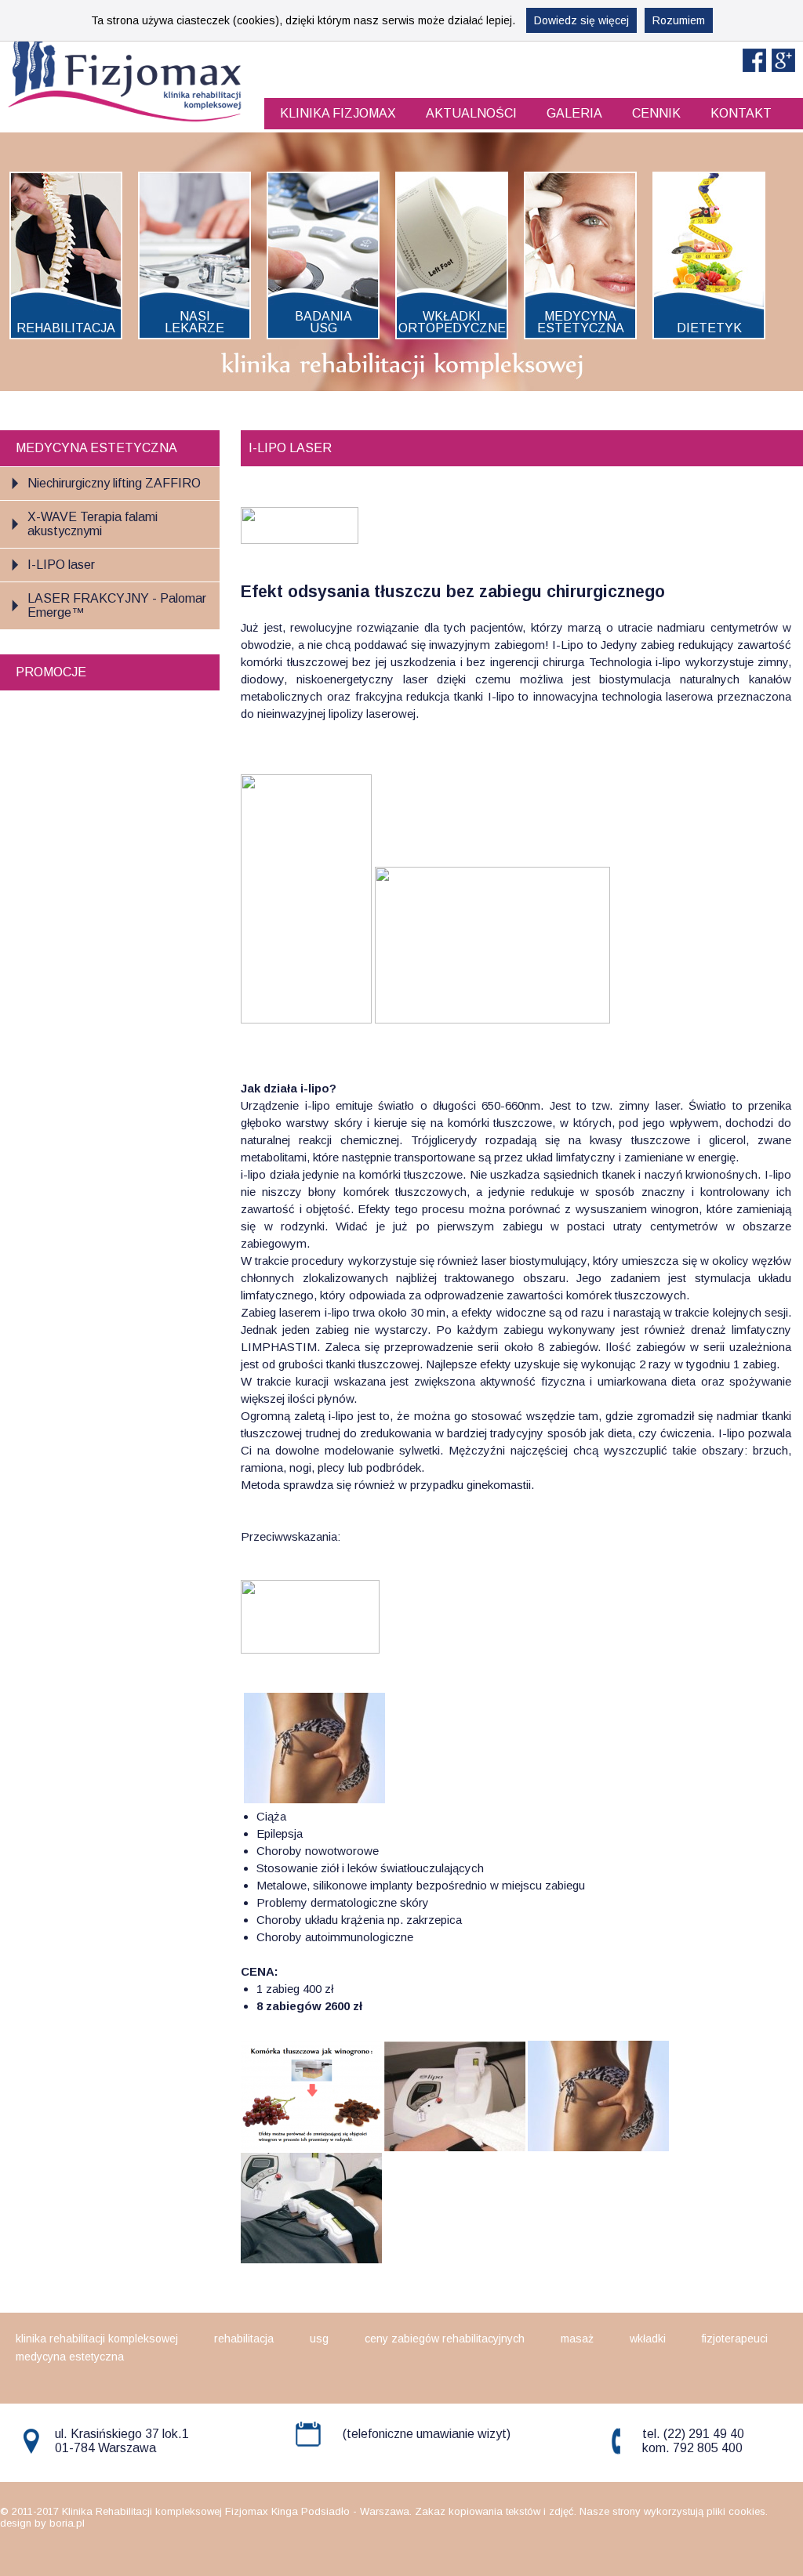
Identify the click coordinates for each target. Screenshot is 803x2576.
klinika (338, 113)
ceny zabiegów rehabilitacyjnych (445, 2339)
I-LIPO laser (61, 565)
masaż (577, 2339)
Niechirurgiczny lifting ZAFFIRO (114, 483)
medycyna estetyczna (70, 2357)
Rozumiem (679, 20)
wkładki (648, 2339)
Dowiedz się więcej (581, 20)
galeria (574, 113)
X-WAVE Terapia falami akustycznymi (93, 524)
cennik (656, 113)
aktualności (471, 113)
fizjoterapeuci (735, 2339)
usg (319, 2339)
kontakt (741, 113)
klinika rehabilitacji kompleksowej (97, 2339)
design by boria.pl (42, 2523)
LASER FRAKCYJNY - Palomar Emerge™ (117, 605)
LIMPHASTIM (279, 1347)
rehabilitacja (244, 2339)
